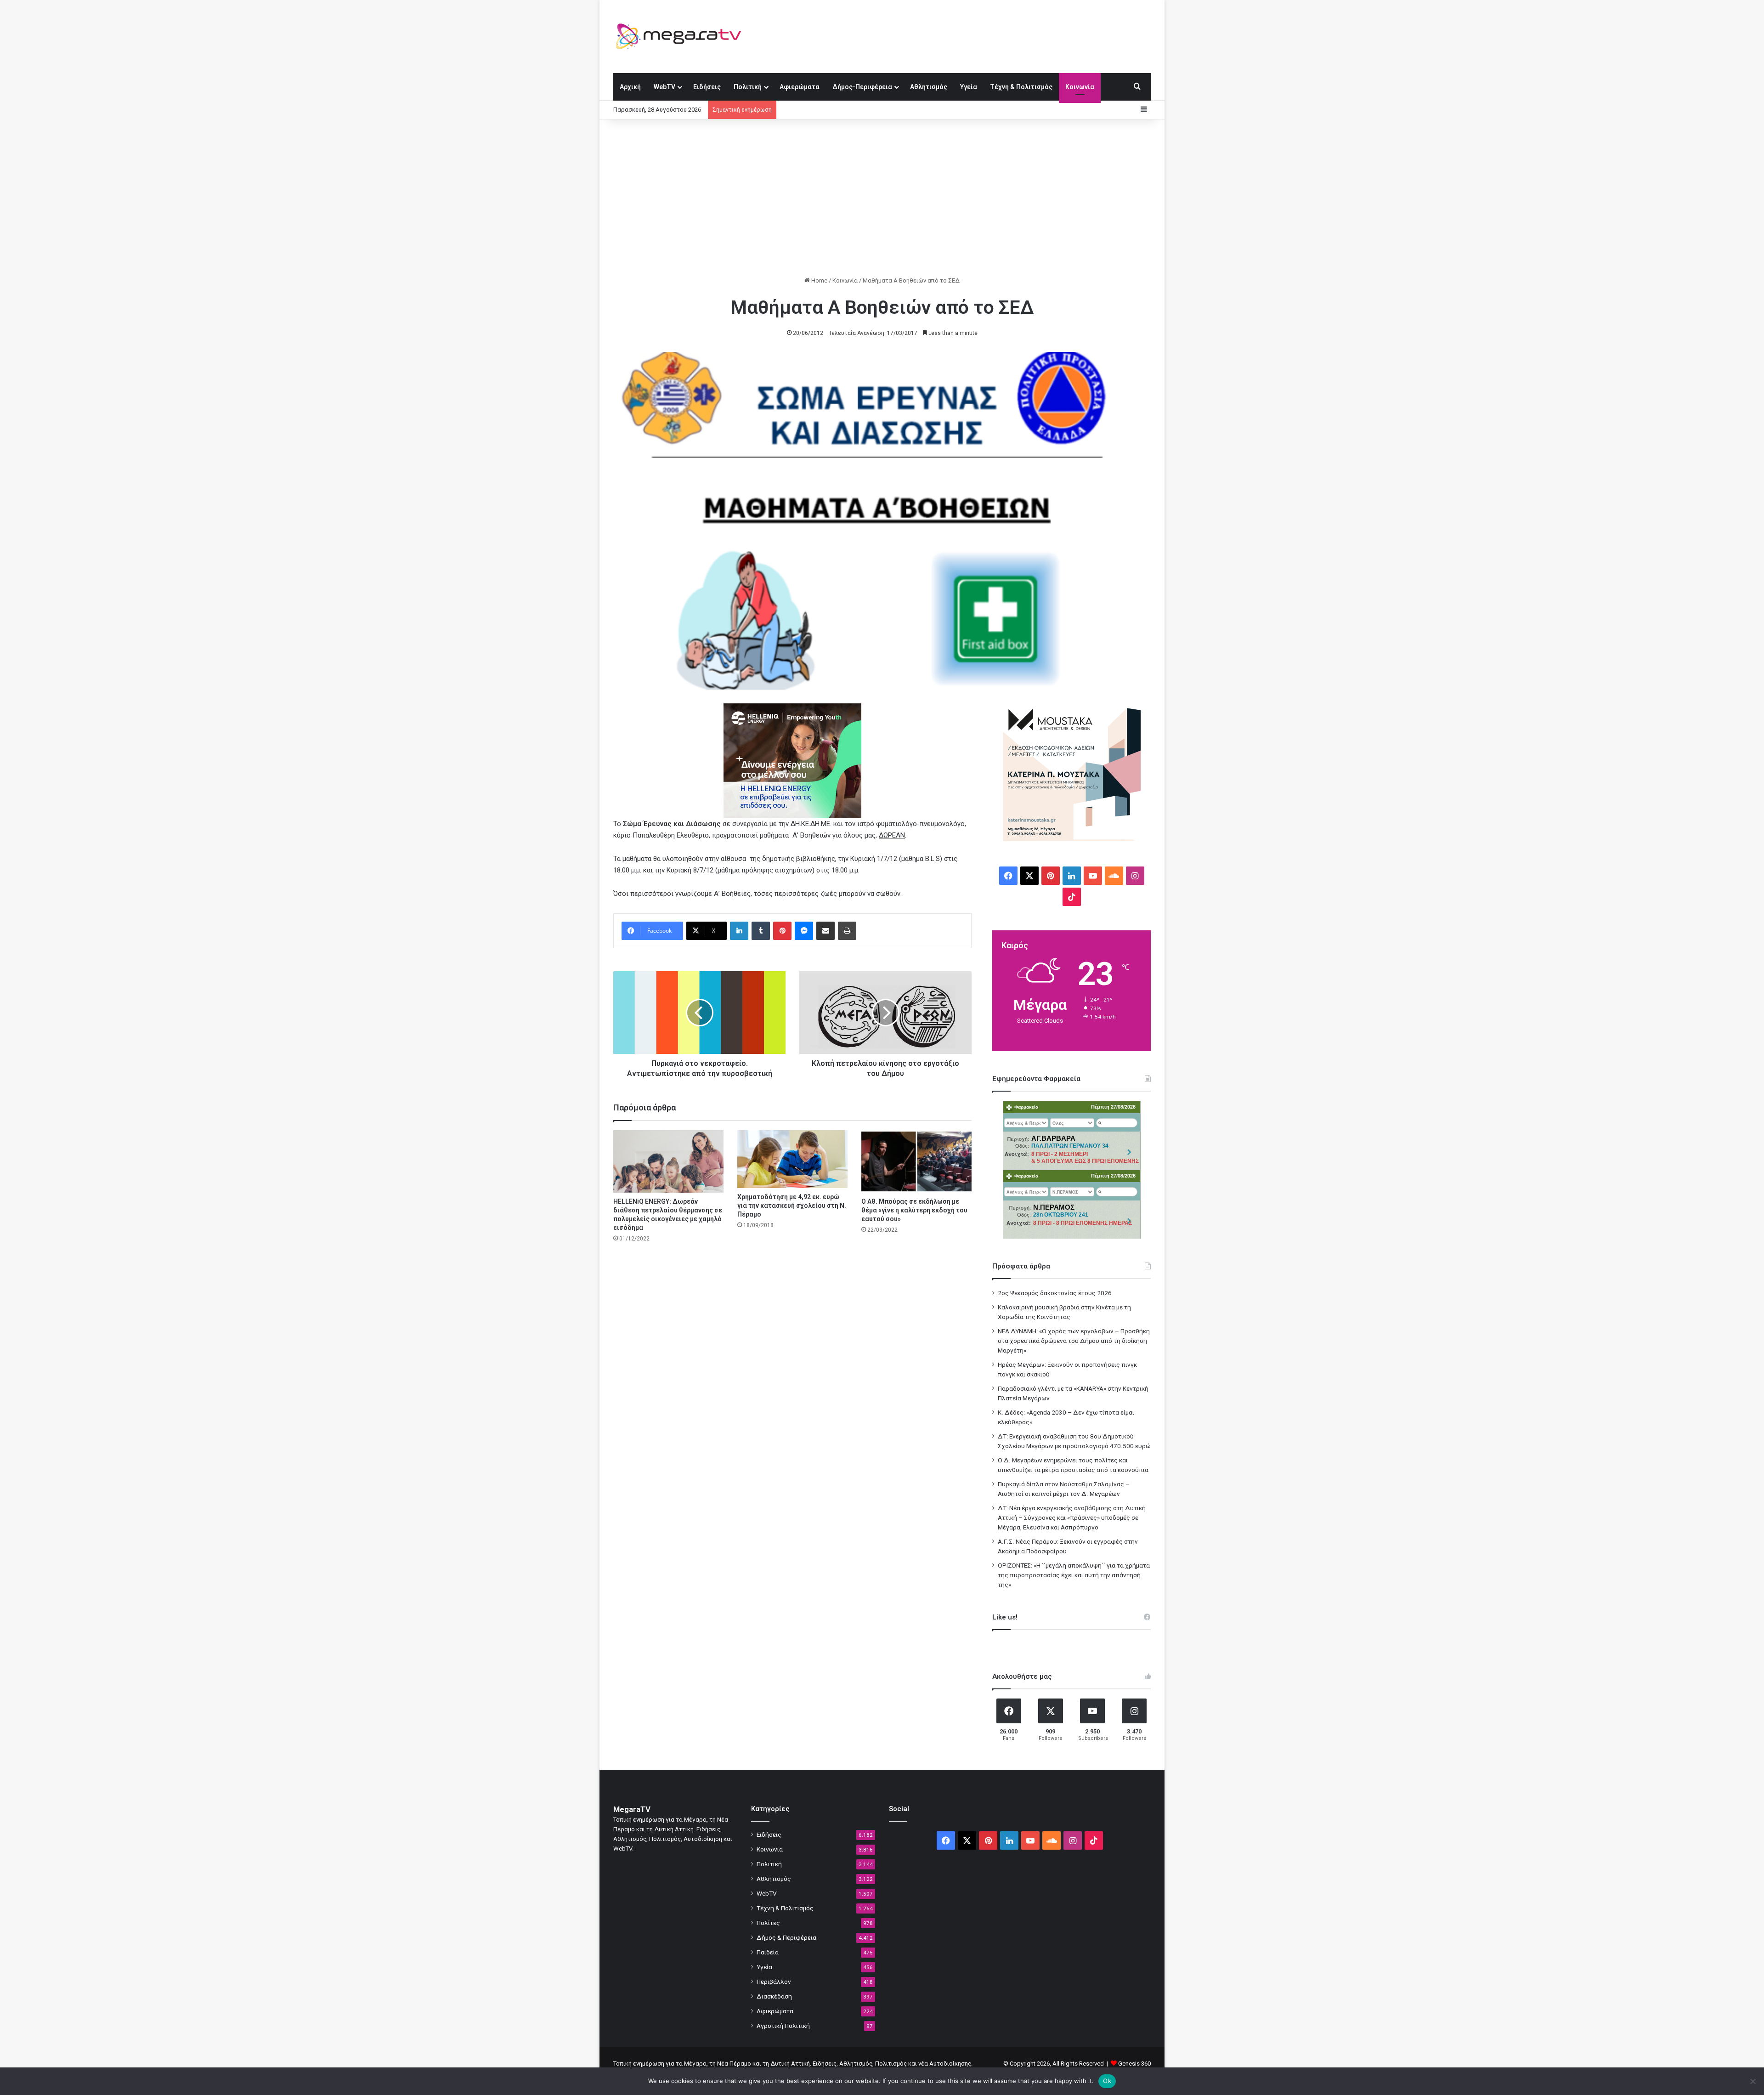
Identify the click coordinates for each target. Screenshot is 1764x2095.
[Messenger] (804, 931)
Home (819, 280)
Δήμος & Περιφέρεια (786, 1937)
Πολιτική (748, 87)
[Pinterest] (782, 931)
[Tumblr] (761, 931)
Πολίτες (768, 1923)
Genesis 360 (1134, 2064)
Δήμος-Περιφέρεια (862, 87)
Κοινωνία (1080, 87)
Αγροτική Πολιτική (783, 2026)
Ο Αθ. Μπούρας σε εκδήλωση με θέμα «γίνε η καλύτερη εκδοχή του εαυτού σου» (914, 1210)
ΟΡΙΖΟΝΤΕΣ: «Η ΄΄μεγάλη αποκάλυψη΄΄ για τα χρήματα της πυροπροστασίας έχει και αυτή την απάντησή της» (1074, 1575)
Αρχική (630, 87)
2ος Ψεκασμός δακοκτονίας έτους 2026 (1055, 1293)
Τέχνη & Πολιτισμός (1021, 87)
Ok (1107, 2081)
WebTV (664, 87)
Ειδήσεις (707, 87)
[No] (1753, 2081)
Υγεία (969, 87)
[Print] (847, 931)
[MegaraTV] (682, 36)
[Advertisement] (882, 198)
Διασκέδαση (774, 1996)
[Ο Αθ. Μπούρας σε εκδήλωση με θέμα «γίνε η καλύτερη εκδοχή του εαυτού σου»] (916, 1161)
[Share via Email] (825, 931)
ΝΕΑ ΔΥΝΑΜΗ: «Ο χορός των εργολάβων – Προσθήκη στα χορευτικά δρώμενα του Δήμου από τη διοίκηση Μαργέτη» (1074, 1341)
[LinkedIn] (739, 931)
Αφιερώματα (800, 87)
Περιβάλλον (774, 1982)
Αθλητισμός (929, 87)
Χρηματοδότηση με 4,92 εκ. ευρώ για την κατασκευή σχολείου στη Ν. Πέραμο (792, 1206)
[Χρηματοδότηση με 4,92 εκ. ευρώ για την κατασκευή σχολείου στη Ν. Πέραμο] (792, 1159)
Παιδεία (768, 1952)
